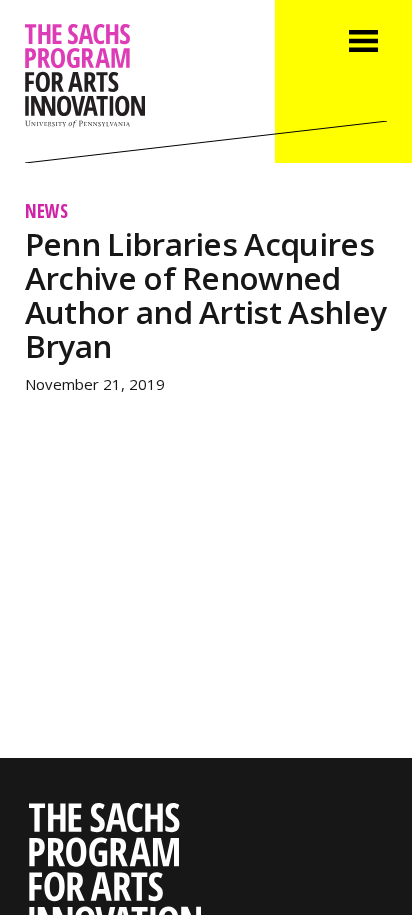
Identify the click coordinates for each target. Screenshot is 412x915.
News (46, 210)
